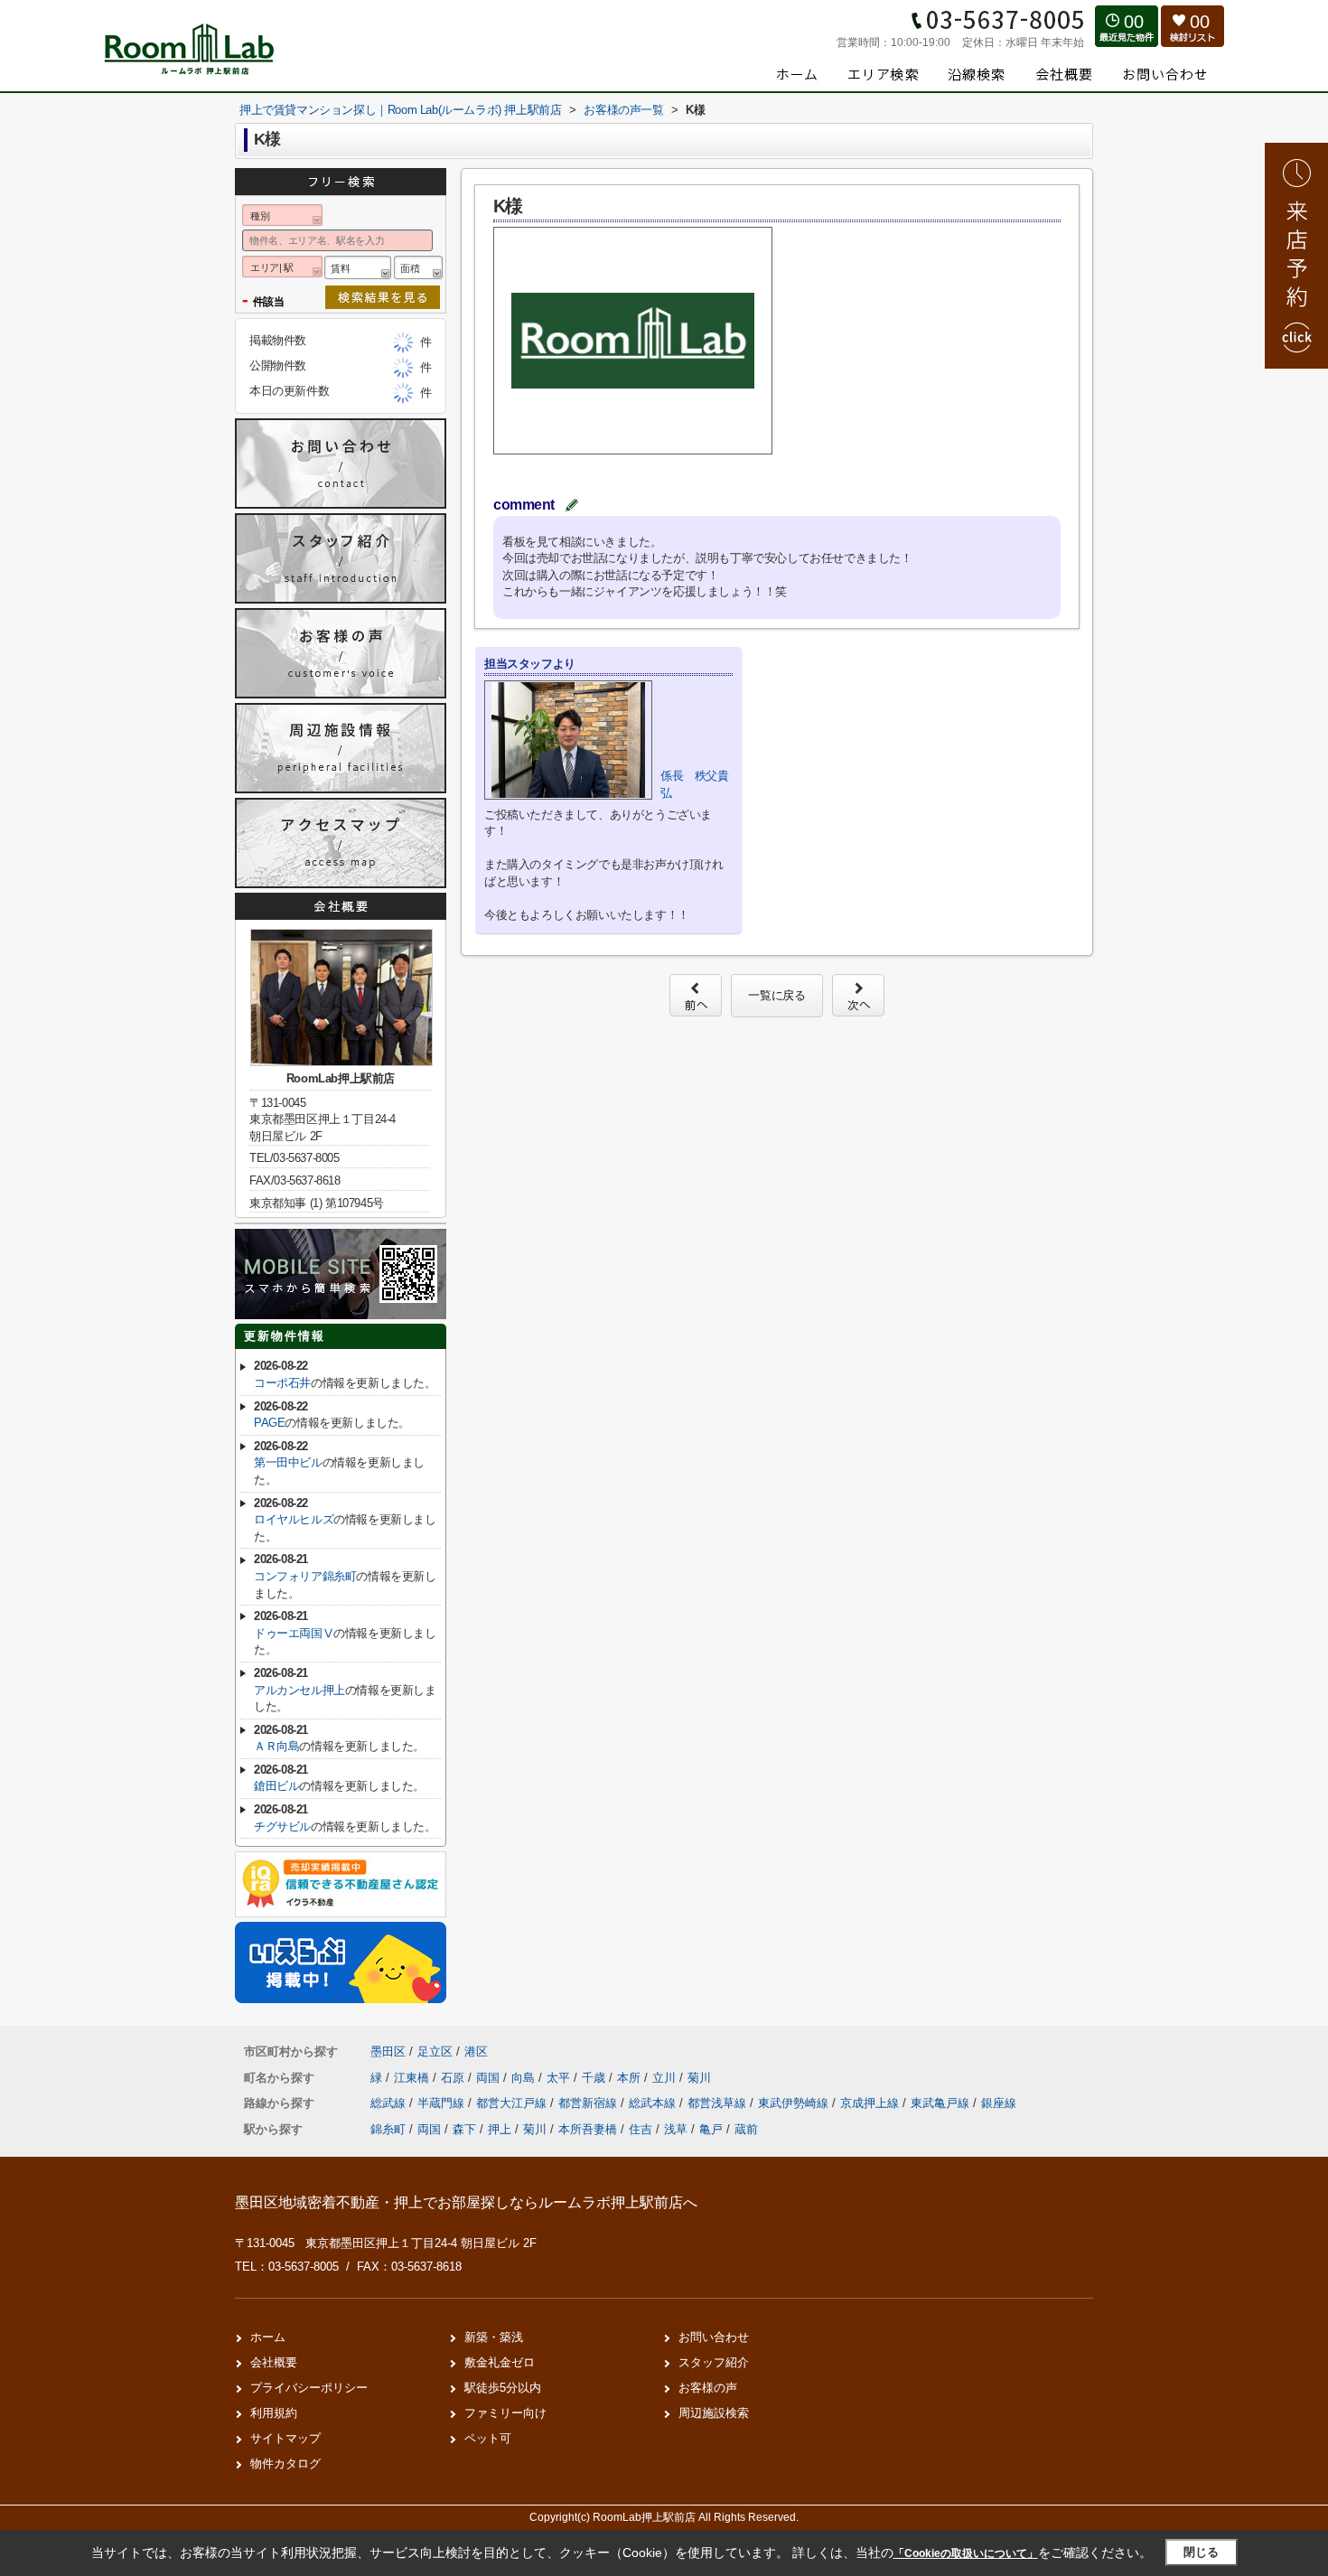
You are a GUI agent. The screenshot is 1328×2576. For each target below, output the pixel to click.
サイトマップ (285, 2438)
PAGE (269, 1423)
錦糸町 (388, 2129)
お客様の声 (708, 2388)
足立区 (435, 2051)
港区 (476, 2051)
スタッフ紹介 (714, 2362)
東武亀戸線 (942, 2103)
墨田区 (388, 2051)
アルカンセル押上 (299, 1690)
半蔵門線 (443, 2103)
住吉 (641, 2129)
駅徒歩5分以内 (503, 2388)
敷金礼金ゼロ (500, 2362)
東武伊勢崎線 (795, 2103)
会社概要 (274, 2362)
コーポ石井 (282, 1383)
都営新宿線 (589, 2103)
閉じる (1201, 2552)
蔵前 (746, 2129)
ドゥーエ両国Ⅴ (294, 1633)
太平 (560, 2078)
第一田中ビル (288, 1462)
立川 (666, 2078)
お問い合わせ (714, 2337)
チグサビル (282, 1827)
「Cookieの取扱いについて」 (966, 2553)
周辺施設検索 (714, 2413)
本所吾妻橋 (588, 2129)
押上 (500, 2129)
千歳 (595, 2078)
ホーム (268, 2337)
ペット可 (488, 2438)
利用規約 (274, 2413)
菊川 (699, 2078)
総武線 (390, 2103)
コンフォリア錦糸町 (305, 1576)
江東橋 (413, 2078)
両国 (490, 2078)
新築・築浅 (494, 2337)
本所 (631, 2078)
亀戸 (711, 2129)
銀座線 (999, 2103)
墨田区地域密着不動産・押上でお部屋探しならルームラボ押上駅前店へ (466, 2202)
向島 (525, 2078)
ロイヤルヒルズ (294, 1519)
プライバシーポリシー (309, 2388)
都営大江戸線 (513, 2103)
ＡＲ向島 (276, 1746)
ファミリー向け (505, 2413)
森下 (464, 2129)
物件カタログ (285, 2464)
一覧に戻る (776, 995)
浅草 (676, 2129)
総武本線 (654, 2103)
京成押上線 (871, 2103)
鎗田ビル (276, 1786)
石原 (454, 2078)
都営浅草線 (719, 2103)
